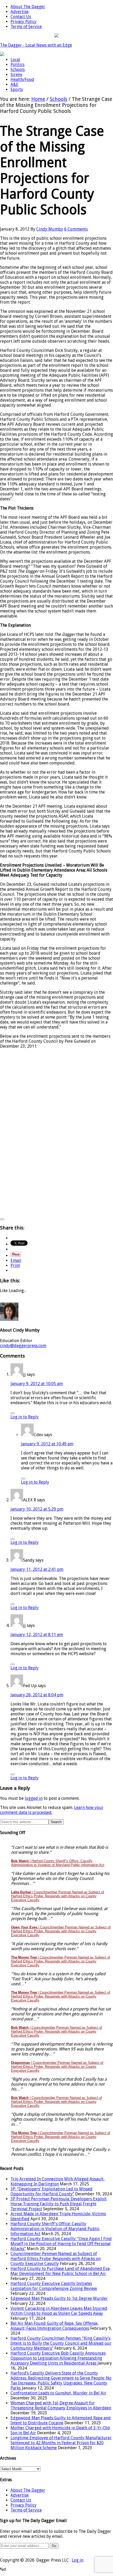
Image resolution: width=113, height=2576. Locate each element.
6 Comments (76, 229)
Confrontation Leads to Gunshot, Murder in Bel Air (58, 2393)
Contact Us (21, 2500)
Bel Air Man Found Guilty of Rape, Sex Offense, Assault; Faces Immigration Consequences (55, 2326)
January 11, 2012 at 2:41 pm (37, 1569)
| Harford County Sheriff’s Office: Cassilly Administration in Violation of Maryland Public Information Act (58, 1863)
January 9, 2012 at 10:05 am (37, 1384)
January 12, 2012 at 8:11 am (37, 1635)
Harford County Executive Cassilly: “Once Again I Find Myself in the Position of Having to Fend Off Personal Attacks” (61, 2244)
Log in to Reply (25, 1417)
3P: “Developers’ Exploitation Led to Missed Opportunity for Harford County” (52, 2191)
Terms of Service (26, 2510)
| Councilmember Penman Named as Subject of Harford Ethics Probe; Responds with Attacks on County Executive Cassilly (58, 1896)
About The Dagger (28, 2490)
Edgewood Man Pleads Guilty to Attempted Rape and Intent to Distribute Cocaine (61, 2420)
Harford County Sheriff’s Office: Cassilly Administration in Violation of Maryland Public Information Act (55, 2229)
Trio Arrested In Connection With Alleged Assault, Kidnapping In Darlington (58, 2181)
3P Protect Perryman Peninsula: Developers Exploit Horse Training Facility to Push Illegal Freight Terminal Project (59, 2204)
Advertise (20, 2495)
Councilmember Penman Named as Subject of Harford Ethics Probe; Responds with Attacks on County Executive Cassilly (56, 2259)
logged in (34, 1798)
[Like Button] (2, 1219)
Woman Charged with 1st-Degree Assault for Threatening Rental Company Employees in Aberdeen (61, 2405)
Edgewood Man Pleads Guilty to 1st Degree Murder (59, 2298)
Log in (78, 2560)
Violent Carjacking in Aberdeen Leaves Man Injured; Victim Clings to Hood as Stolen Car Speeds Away (59, 2311)
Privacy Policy (24, 2505)
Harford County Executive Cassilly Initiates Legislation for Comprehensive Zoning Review (54, 2286)
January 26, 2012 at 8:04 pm (37, 1695)
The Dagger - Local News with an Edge (36, 45)
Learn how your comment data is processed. (52, 1810)
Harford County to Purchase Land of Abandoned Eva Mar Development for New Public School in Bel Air (60, 2271)
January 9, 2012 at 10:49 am (47, 1444)
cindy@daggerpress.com (23, 1346)
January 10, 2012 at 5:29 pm (37, 1509)
